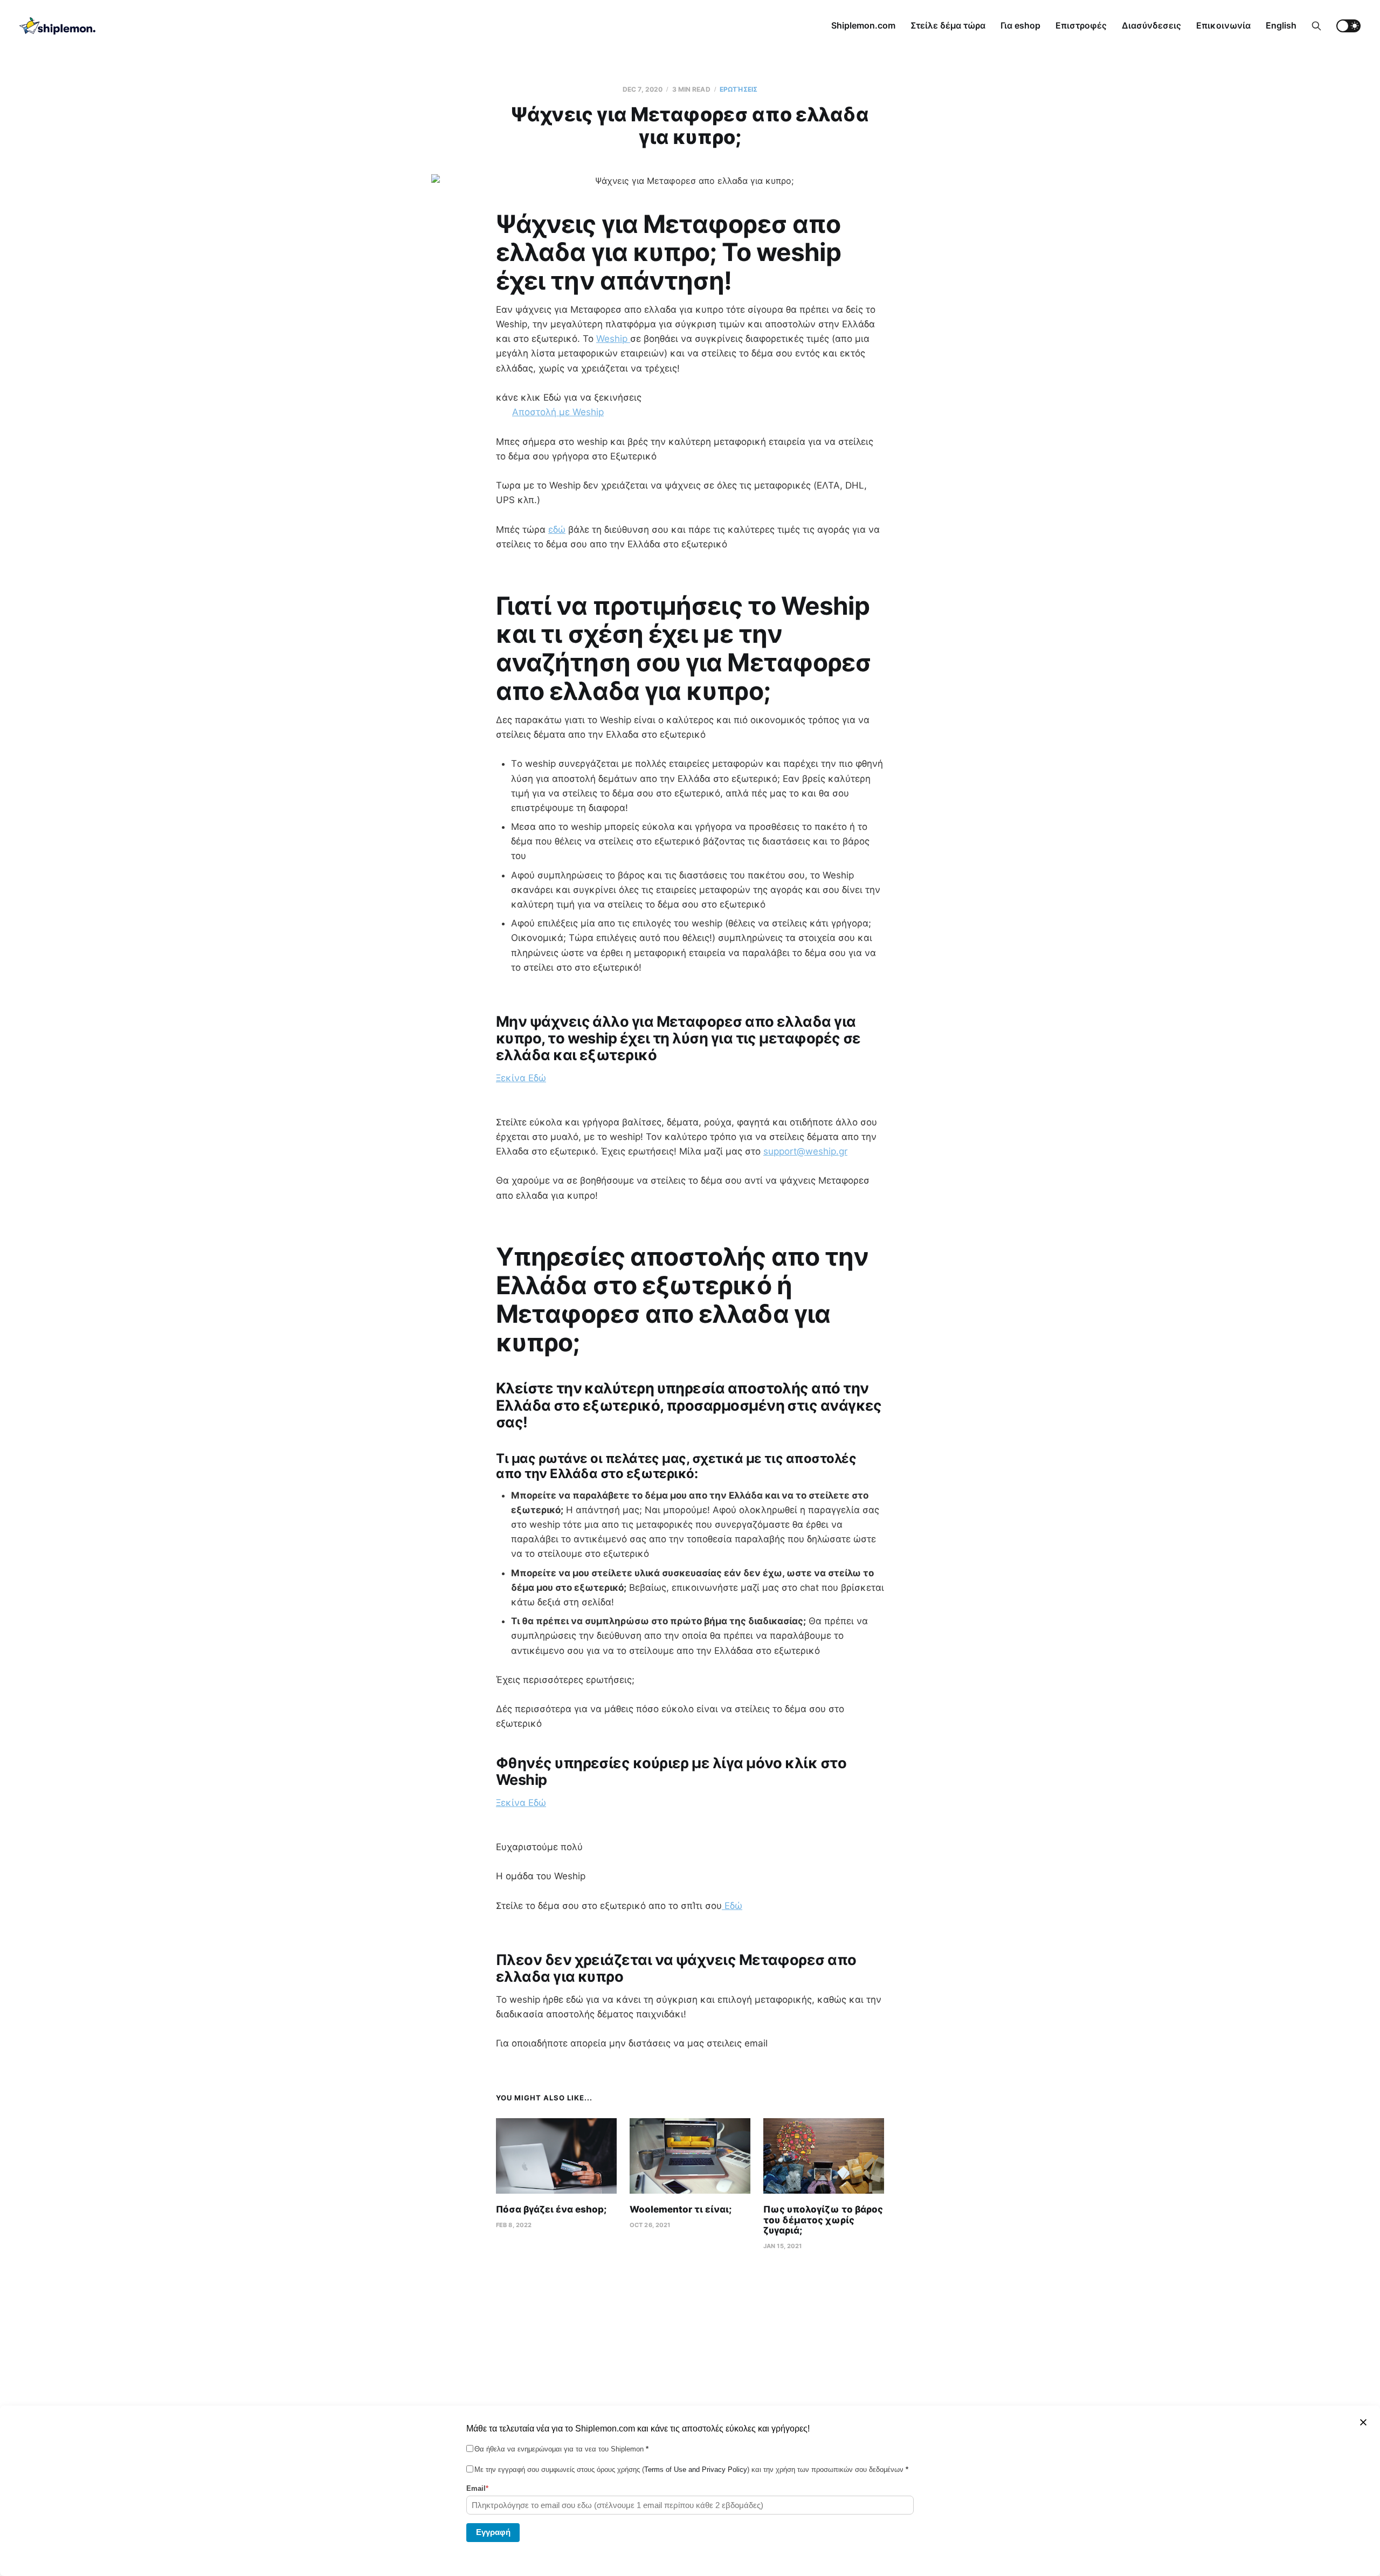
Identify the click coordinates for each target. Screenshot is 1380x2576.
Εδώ (732, 1906)
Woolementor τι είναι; (681, 2209)
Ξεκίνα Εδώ (521, 1078)
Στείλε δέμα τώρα (948, 25)
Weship (613, 339)
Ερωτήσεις (739, 89)
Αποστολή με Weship (558, 412)
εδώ (557, 530)
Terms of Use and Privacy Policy (696, 2469)
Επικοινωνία (1223, 25)
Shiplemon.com (863, 25)
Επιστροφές (1081, 25)
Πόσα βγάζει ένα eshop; (551, 2209)
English (1281, 25)
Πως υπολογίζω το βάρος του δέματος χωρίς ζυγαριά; (823, 2220)
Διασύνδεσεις (1151, 25)
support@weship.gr (805, 1151)
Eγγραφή (493, 2532)
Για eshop (1020, 25)
